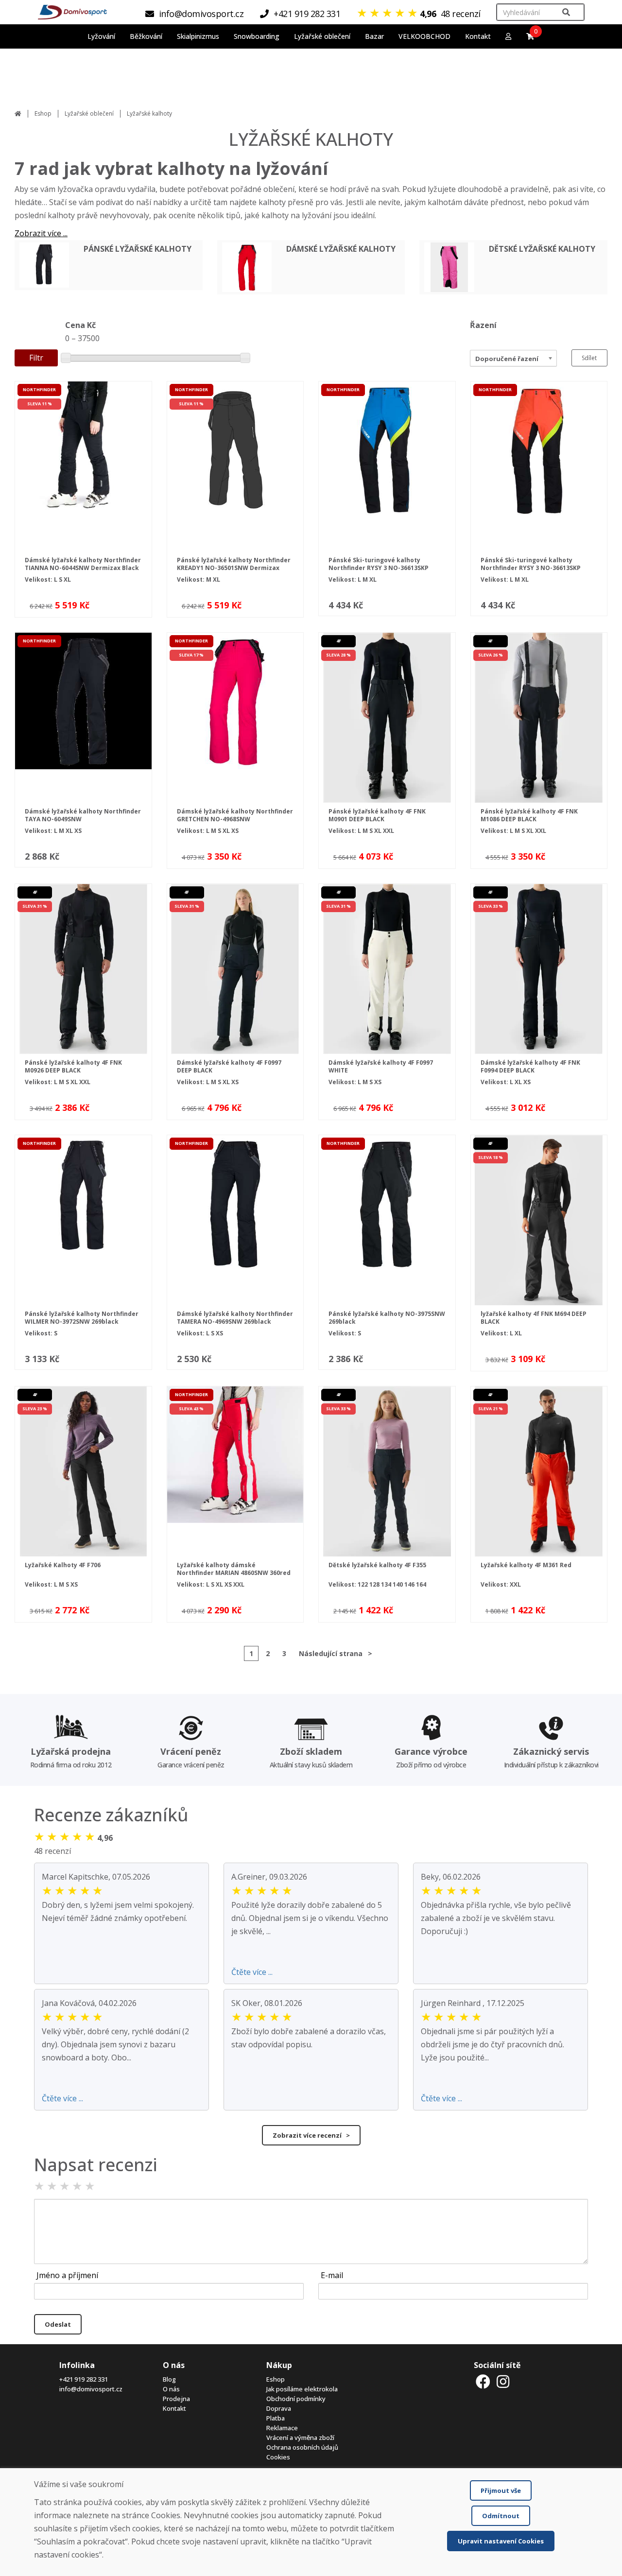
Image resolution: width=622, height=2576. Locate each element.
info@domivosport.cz (91, 2389)
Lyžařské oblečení (89, 113)
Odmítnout (501, 2516)
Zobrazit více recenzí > (311, 2135)
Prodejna (176, 2399)
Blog (169, 2379)
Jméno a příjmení (67, 2275)
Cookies (278, 2457)
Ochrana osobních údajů (302, 2447)
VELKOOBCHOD (424, 36)
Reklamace (282, 2428)
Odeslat (58, 2324)
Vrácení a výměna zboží (300, 2438)
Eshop (43, 113)
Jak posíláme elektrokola (302, 2389)
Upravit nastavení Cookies (501, 2541)
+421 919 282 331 (84, 2379)
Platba (276, 2418)
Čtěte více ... (252, 1972)
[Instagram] (503, 2381)
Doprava (279, 2408)
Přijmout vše (501, 2490)
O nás (171, 2389)
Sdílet (589, 358)
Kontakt (478, 36)
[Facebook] (483, 2381)
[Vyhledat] (566, 12)
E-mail (332, 2275)
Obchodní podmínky (296, 2399)
